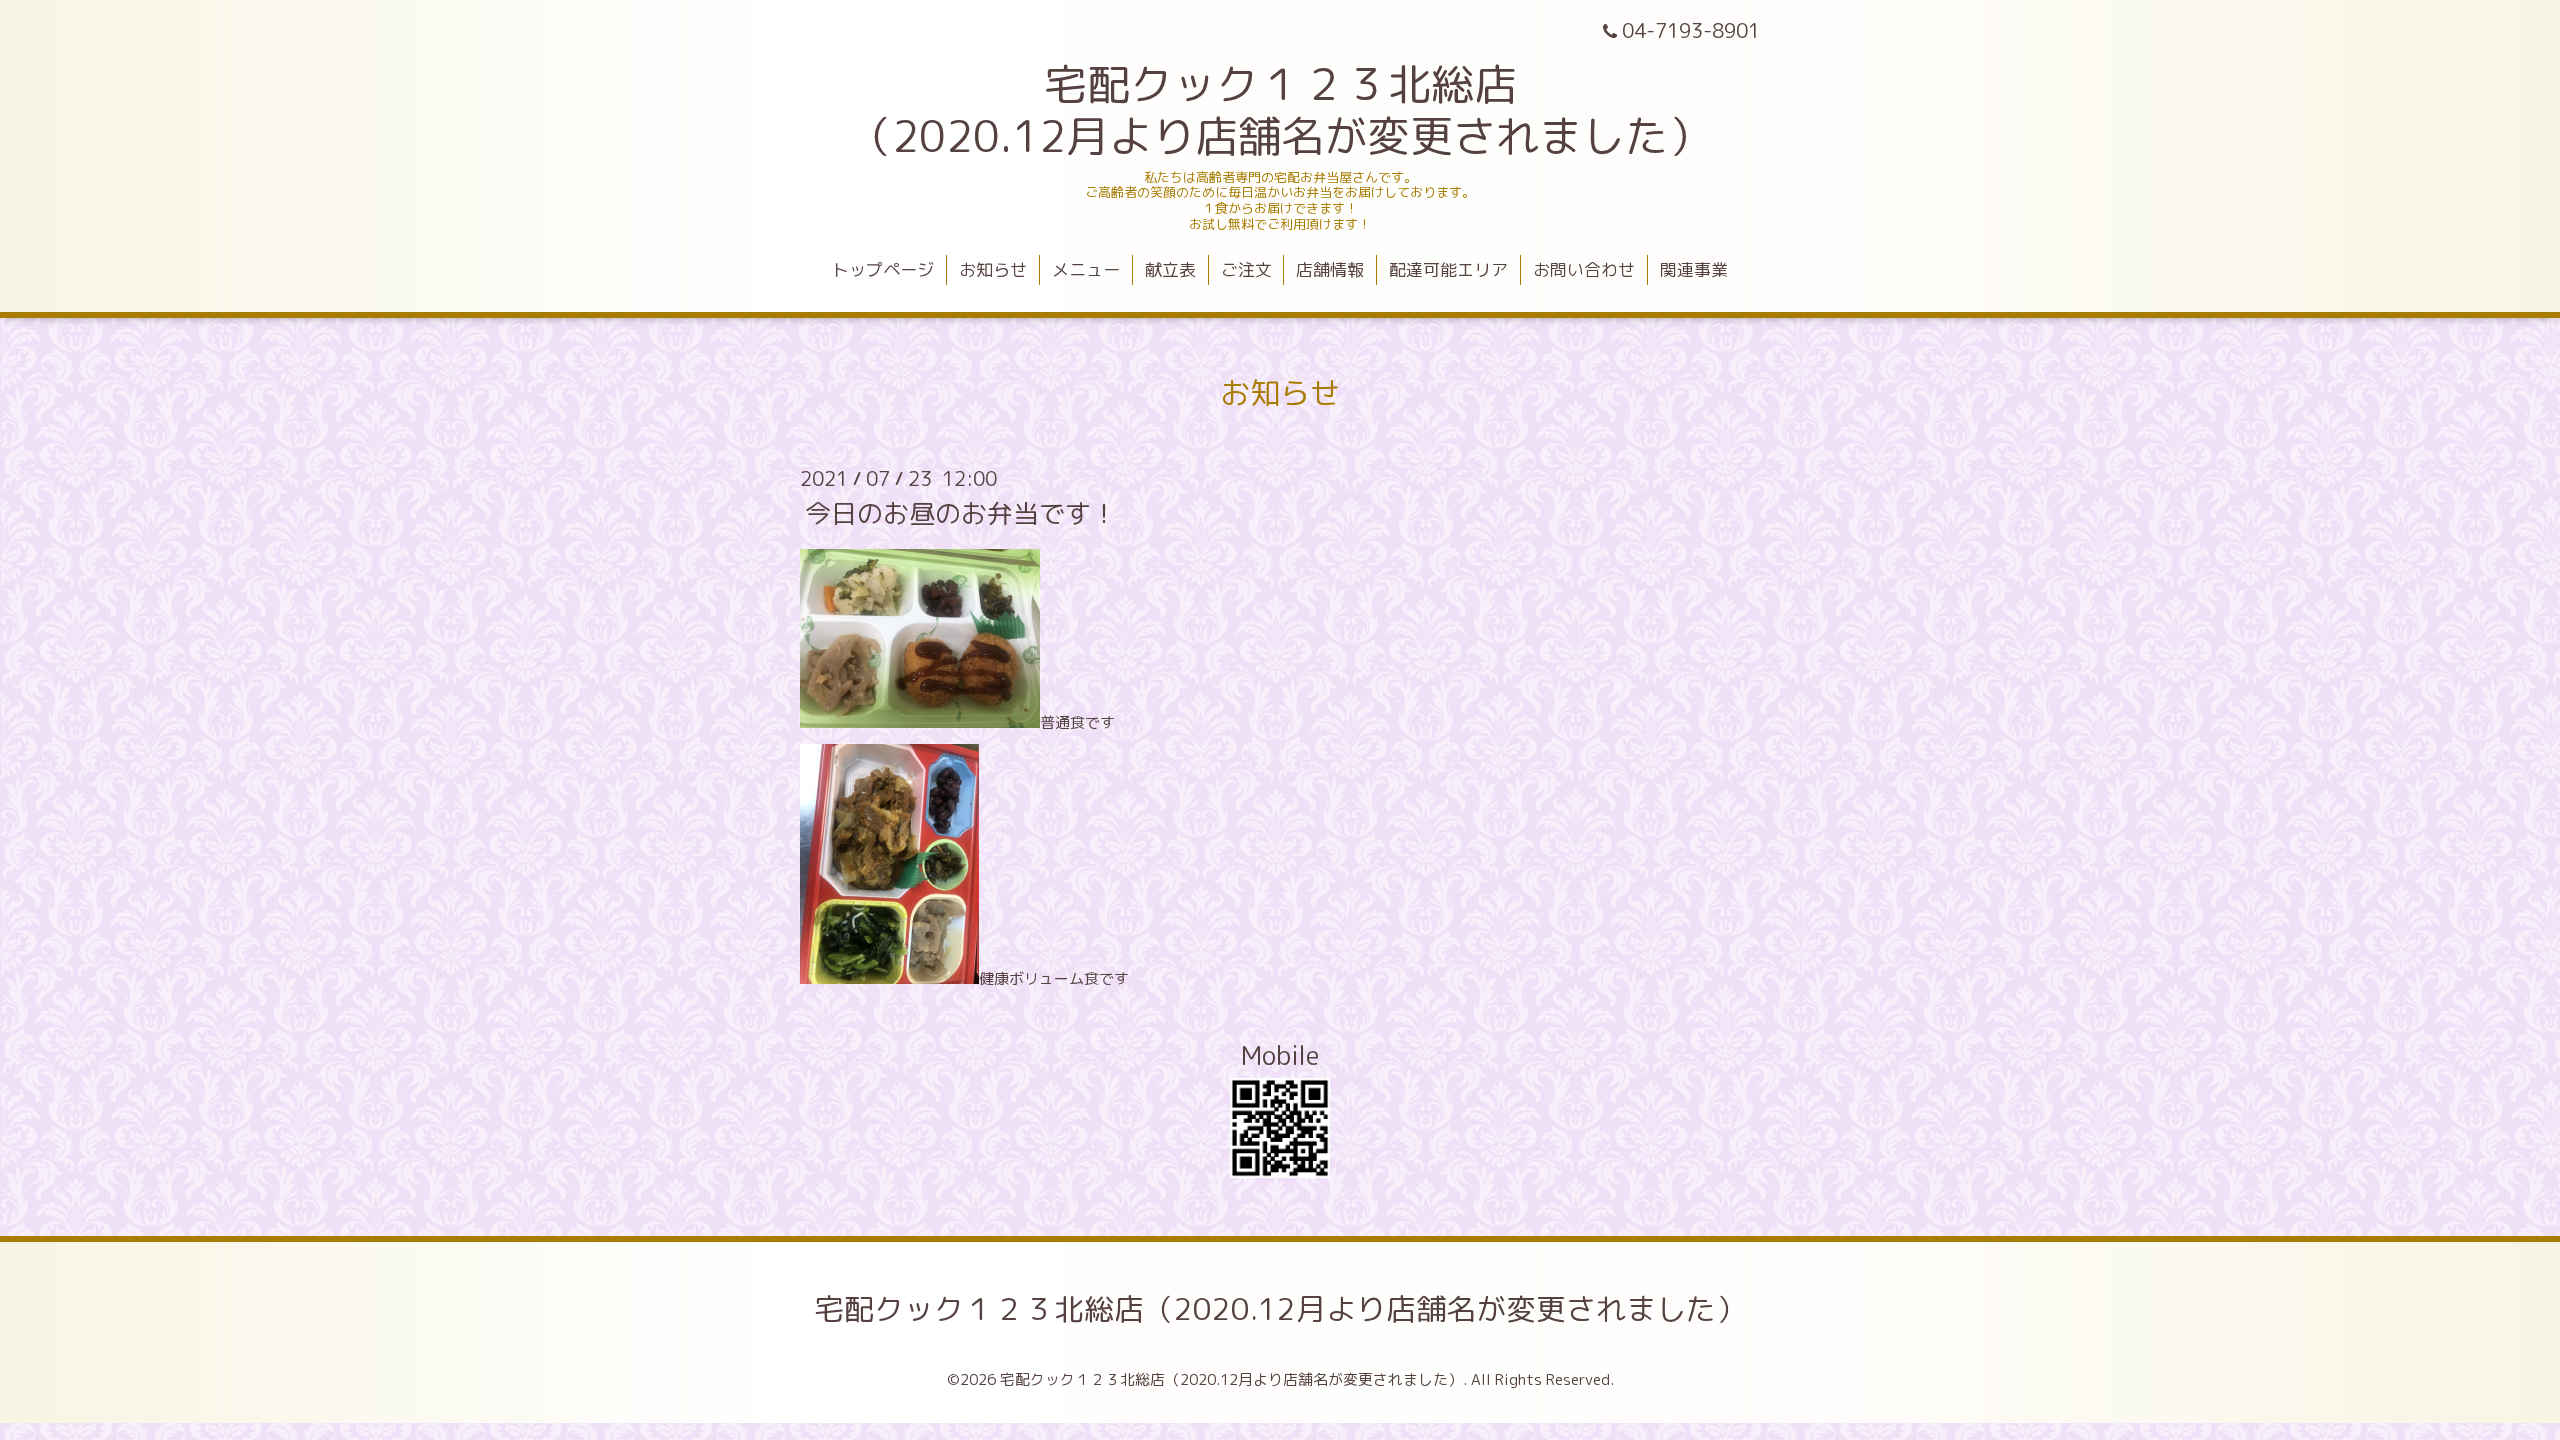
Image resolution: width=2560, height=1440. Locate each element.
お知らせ (993, 269)
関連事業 (1694, 269)
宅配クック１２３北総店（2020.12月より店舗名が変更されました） (1280, 1309)
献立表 (1170, 269)
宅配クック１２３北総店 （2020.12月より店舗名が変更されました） (1280, 110)
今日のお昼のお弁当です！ (961, 513)
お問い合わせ (1584, 269)
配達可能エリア (1448, 269)
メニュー (1086, 269)
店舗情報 (1330, 269)
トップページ (883, 269)
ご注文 (1246, 269)
